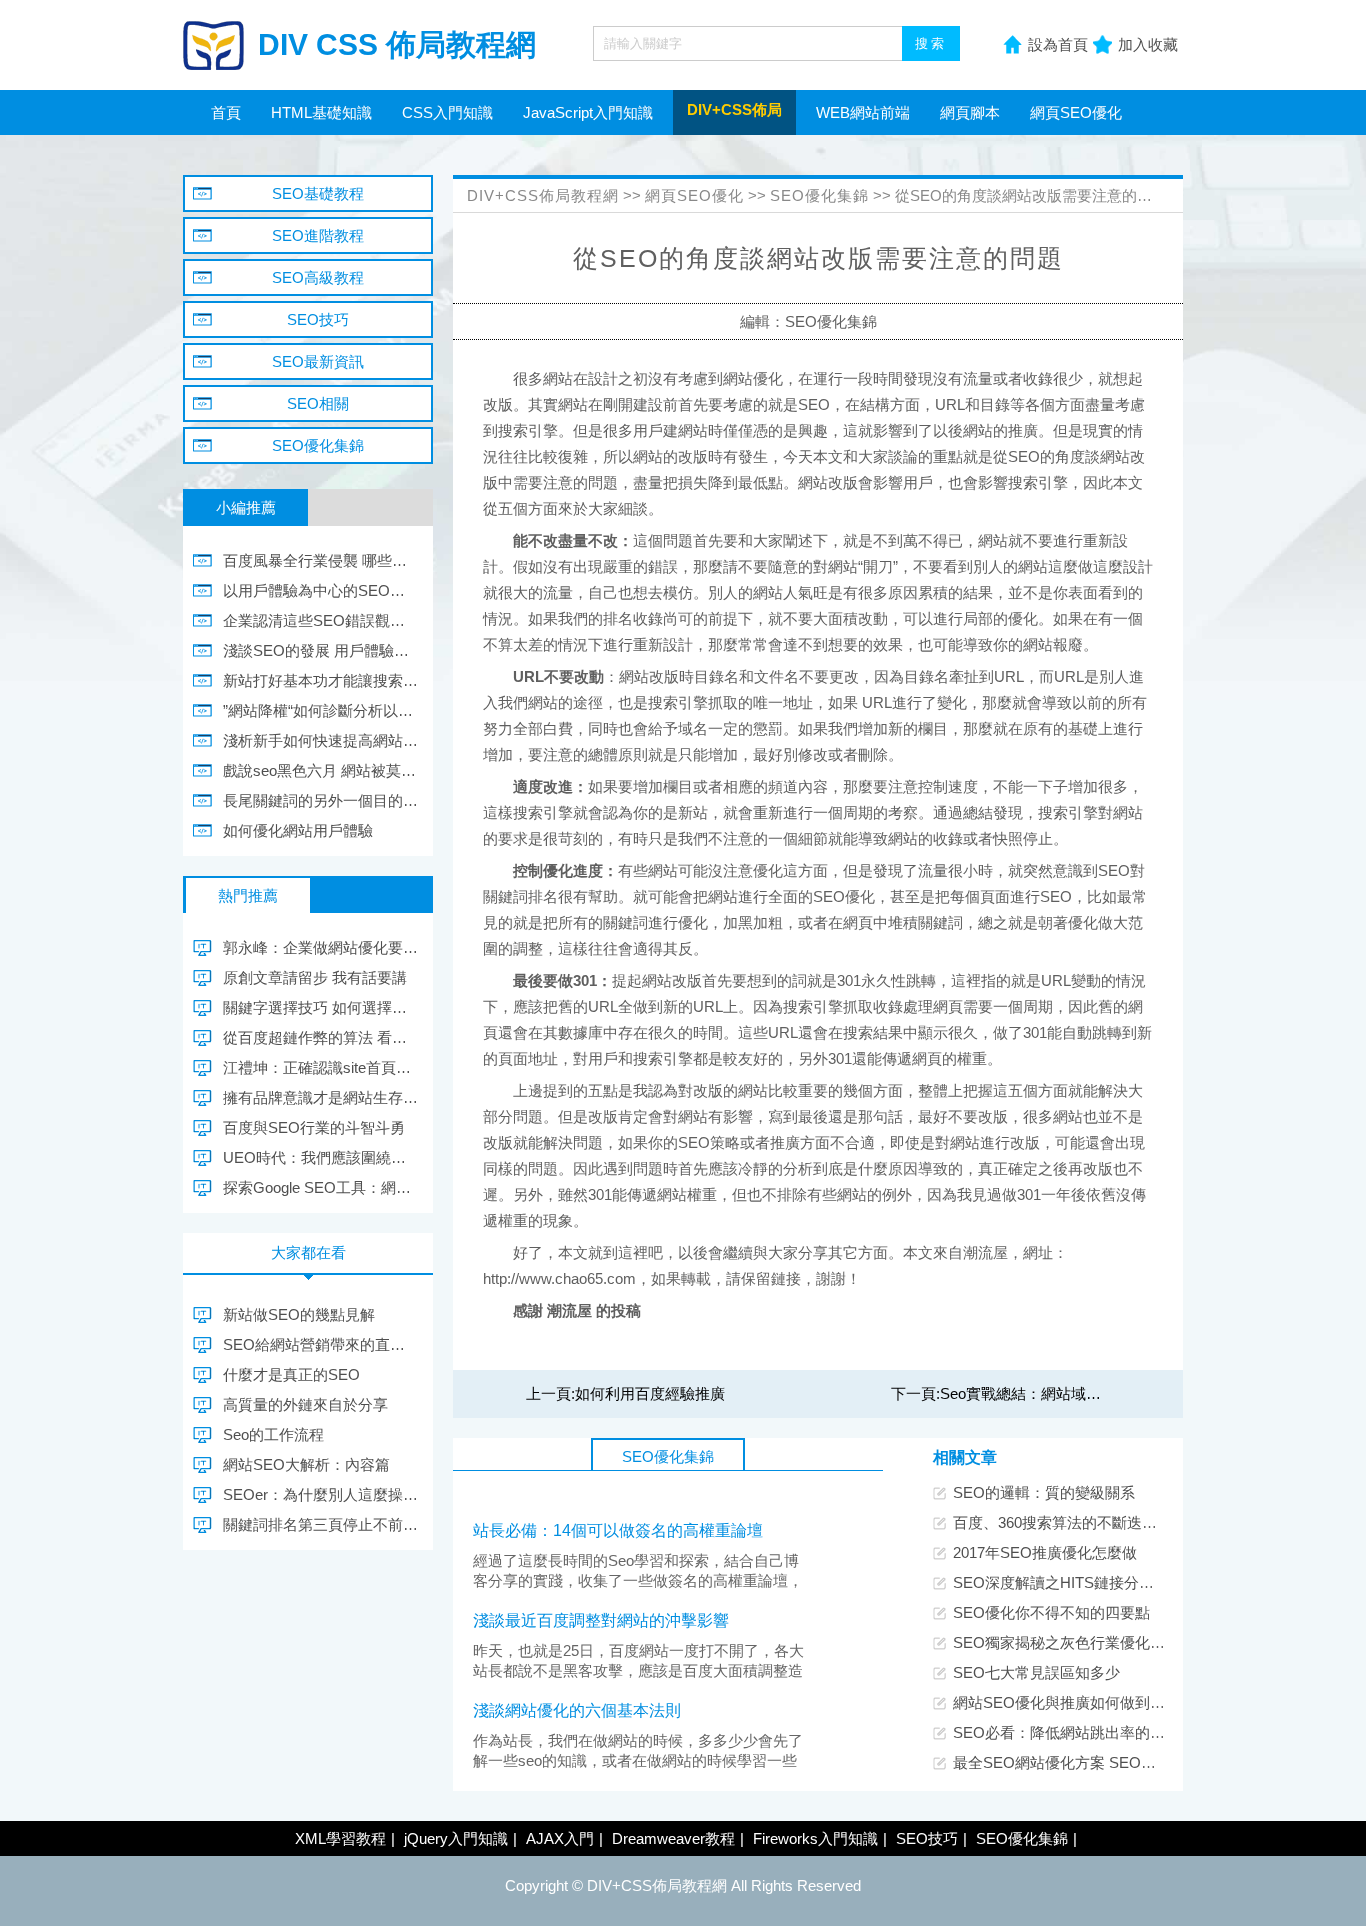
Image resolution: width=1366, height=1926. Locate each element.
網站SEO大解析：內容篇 (306, 1464)
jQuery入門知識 (456, 1838)
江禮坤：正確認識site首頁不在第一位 (320, 1067)
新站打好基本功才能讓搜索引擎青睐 (320, 680)
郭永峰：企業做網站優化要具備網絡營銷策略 (320, 947)
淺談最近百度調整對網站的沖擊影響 (601, 1620)
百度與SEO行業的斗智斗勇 (314, 1127)
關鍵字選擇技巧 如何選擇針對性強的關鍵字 (320, 1007)
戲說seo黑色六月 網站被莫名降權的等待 (320, 770)
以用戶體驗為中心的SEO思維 (320, 590)
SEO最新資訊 (318, 361)
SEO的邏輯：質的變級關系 (1044, 1492)
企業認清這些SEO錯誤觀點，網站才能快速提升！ (320, 620)
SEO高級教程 (318, 277)
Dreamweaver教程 (673, 1838)
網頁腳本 (970, 112)
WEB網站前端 (863, 112)
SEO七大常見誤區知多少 (1036, 1672)
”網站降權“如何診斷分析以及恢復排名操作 (320, 710)
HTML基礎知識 (321, 112)
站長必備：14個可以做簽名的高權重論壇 (618, 1530)
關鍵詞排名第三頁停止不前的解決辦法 (320, 1524)
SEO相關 (318, 403)
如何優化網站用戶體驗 (298, 830)
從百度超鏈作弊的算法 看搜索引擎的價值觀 (320, 1037)
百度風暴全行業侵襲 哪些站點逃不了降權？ (320, 560)
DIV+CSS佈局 (734, 109)
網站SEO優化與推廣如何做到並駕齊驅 (1081, 1702)
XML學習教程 (340, 1838)
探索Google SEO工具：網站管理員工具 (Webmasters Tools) (320, 1187)
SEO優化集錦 (819, 195)
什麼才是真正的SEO (291, 1374)
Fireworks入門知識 (815, 1838)
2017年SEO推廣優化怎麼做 (1045, 1552)
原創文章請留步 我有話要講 (315, 977)
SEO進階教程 (318, 235)
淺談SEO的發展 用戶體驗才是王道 (320, 650)
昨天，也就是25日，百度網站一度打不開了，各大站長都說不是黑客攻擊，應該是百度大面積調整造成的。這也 (638, 1670)
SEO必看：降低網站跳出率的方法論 (1074, 1732)
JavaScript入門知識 (588, 112)
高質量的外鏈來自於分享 (305, 1404)
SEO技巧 (318, 319)
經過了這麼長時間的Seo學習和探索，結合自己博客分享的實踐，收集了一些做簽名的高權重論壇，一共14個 (638, 1580)
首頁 (226, 112)
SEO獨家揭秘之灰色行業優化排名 (1066, 1642)
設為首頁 (1058, 44)
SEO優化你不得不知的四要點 (1051, 1612)
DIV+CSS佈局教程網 (543, 195)
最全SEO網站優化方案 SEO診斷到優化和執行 (1107, 1762)
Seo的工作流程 (273, 1434)
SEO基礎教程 (318, 193)
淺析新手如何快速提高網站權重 (320, 740)
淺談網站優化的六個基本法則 (577, 1710)
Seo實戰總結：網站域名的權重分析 (1058, 1393)
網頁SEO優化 (1076, 112)
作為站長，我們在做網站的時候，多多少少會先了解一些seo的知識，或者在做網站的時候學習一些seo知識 (638, 1760)
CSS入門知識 (447, 112)
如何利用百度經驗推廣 (650, 1393)
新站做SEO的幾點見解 (299, 1314)
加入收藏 (1148, 44)
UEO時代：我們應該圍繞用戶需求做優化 (320, 1157)
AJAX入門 (560, 1838)
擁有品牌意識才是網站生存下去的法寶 (320, 1097)
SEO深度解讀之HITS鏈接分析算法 (1068, 1582)
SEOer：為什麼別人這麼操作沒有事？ (320, 1494)
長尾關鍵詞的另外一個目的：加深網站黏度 (320, 800)
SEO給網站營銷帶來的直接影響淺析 (320, 1344)
